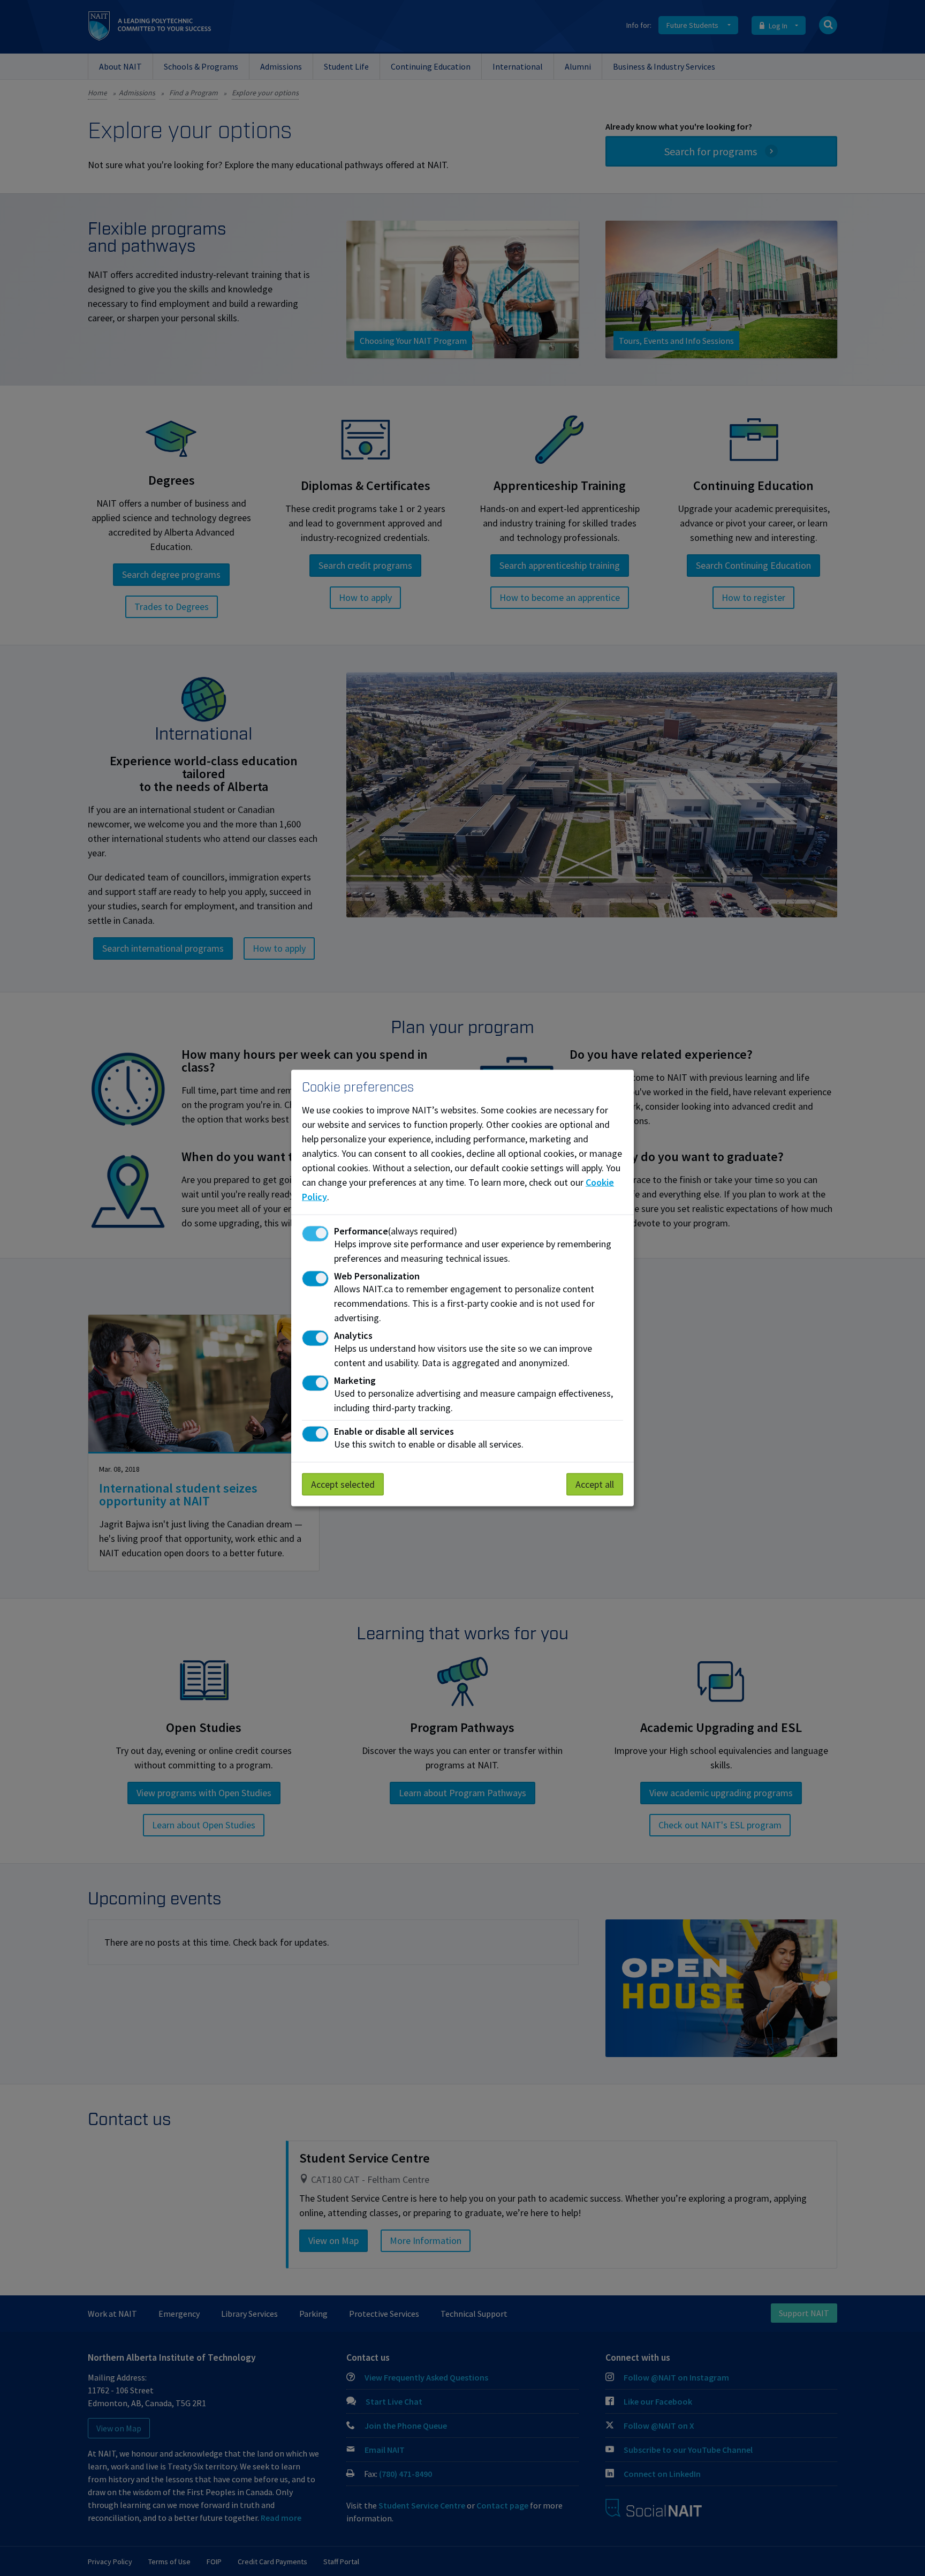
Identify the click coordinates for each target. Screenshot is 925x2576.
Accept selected (343, 1484)
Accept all (595, 1484)
